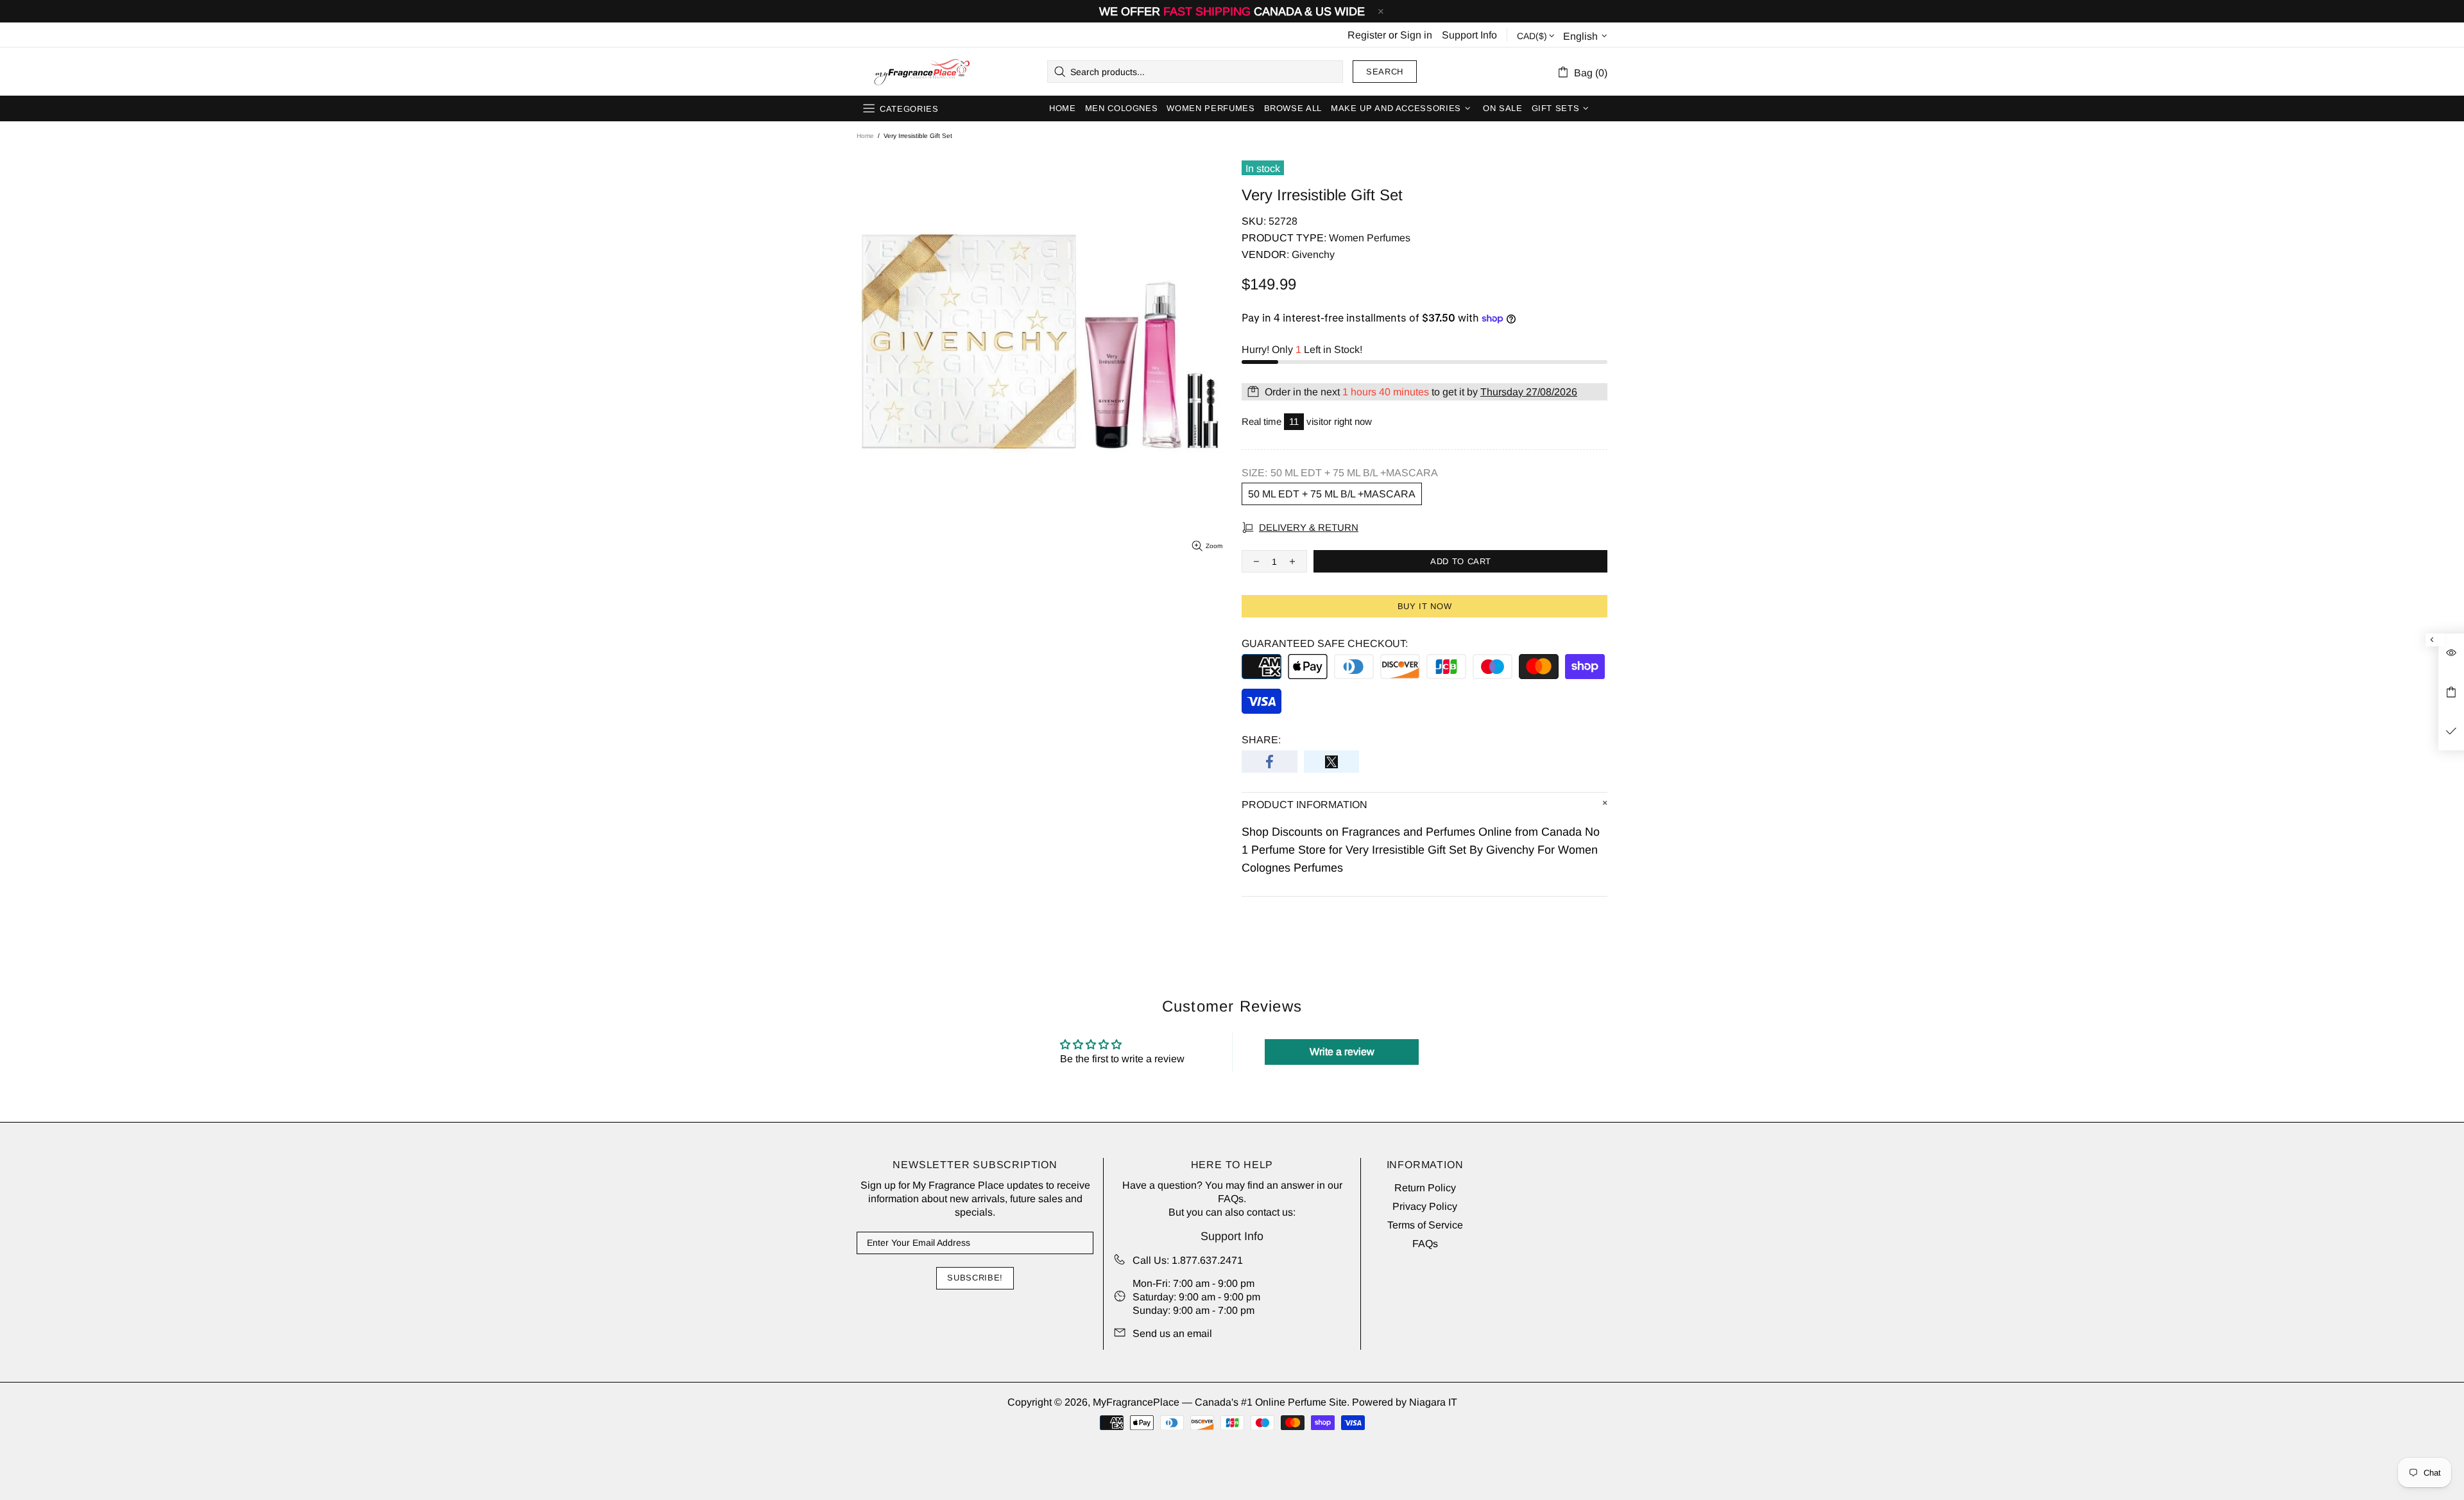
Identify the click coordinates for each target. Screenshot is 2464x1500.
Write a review (1342, 1052)
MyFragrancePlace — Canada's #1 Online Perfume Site (921, 72)
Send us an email (1172, 1333)
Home (865, 136)
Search (1385, 72)
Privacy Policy (1425, 1206)
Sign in (1416, 35)
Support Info (1469, 35)
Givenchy (1313, 254)
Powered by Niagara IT (1405, 1402)
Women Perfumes (1370, 238)
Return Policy (1425, 1188)
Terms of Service (1425, 1225)
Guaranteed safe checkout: (1325, 643)
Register (1367, 35)
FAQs (1231, 1199)
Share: (1261, 740)
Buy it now (1425, 606)
